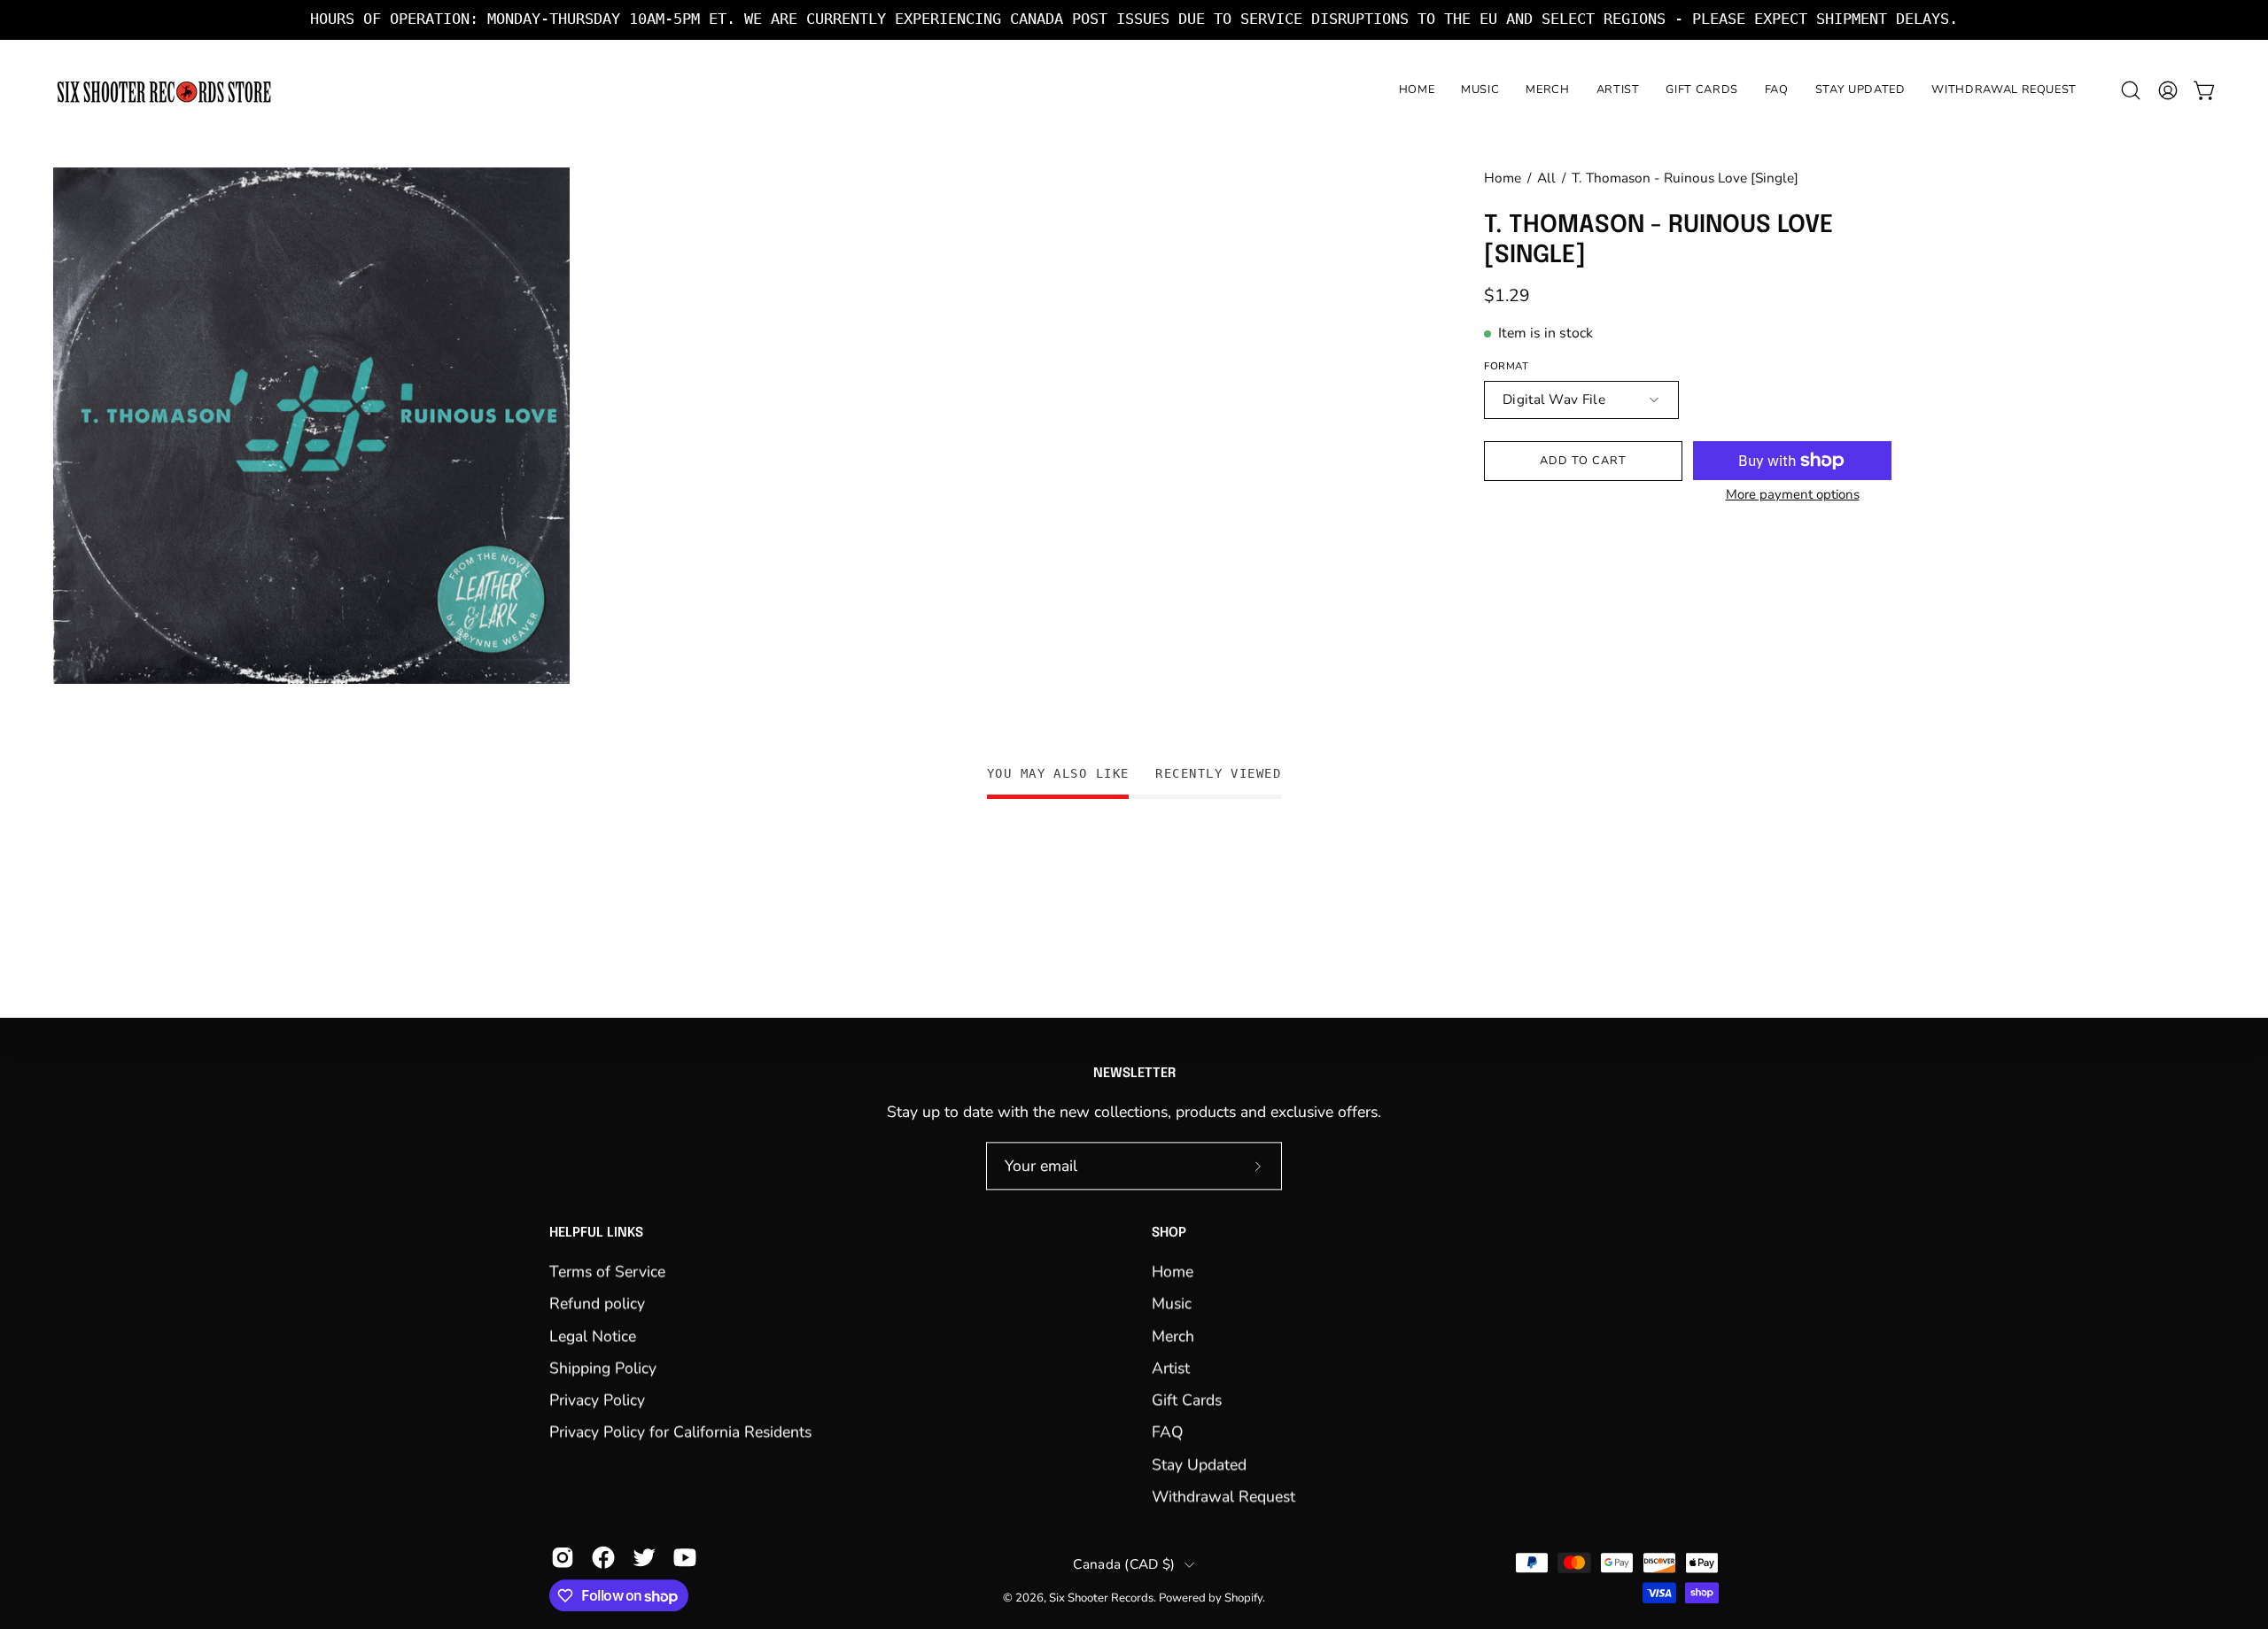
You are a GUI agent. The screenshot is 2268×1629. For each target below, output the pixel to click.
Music (1172, 1303)
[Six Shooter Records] (164, 91)
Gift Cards (1187, 1400)
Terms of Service (607, 1271)
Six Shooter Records (1101, 1598)
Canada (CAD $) (1124, 1564)
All (1546, 178)
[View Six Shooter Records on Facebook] (603, 1558)
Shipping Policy (603, 1368)
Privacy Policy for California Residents (680, 1432)
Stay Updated (1199, 1464)
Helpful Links (596, 1234)
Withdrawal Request (1223, 1496)
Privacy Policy (597, 1400)
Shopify (1243, 1598)
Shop (1169, 1234)
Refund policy (597, 1303)
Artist (1171, 1368)
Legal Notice (593, 1336)
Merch (1173, 1336)
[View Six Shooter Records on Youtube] (685, 1558)
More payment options (1793, 494)
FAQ (1168, 1432)
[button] (2131, 90)
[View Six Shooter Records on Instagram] (563, 1558)
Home (1503, 178)
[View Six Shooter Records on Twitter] (644, 1558)
